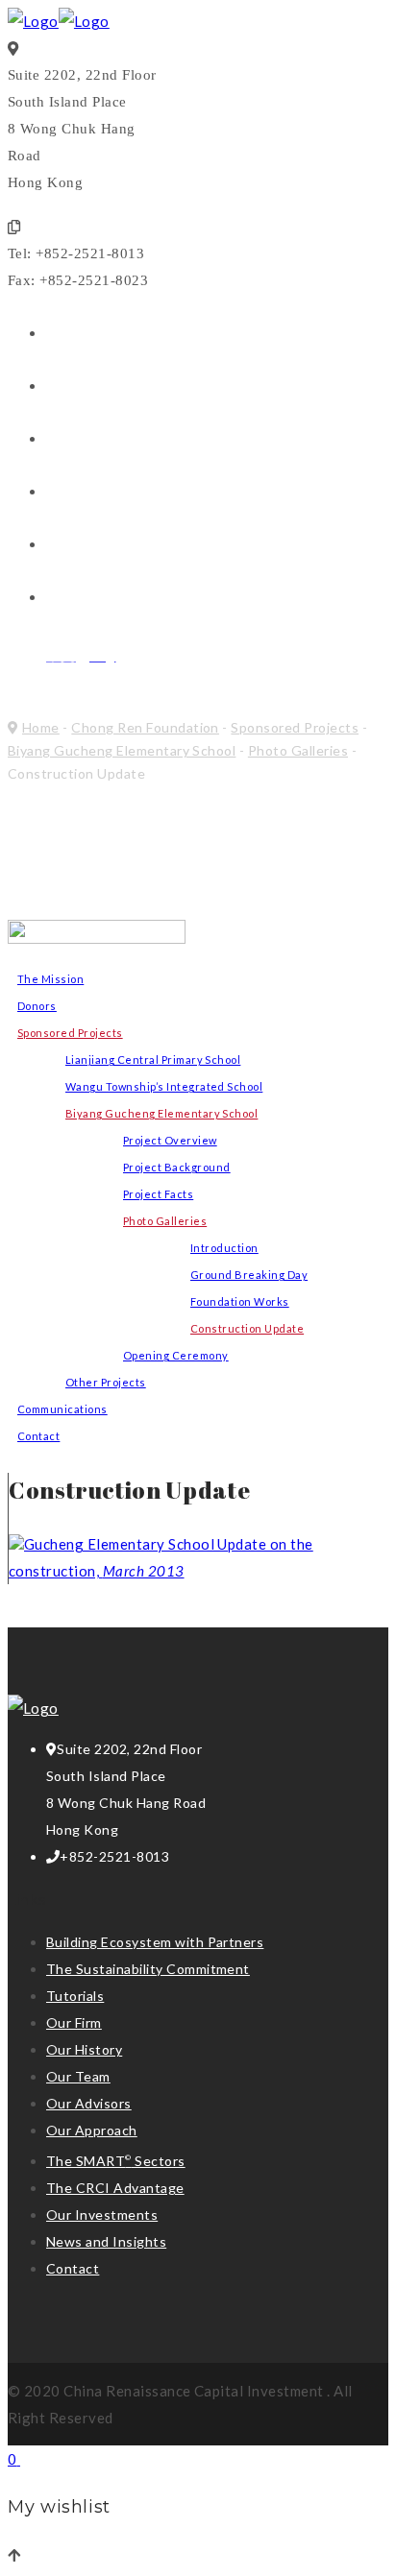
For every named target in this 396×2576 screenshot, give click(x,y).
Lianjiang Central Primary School (153, 1059)
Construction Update (247, 1328)
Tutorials (75, 1996)
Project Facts (158, 1194)
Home (41, 727)
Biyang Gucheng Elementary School (122, 750)
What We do (94, 387)
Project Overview (170, 1140)
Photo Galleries (298, 750)
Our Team (78, 2076)
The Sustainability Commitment (148, 1969)
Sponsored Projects (295, 727)
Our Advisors (89, 2103)
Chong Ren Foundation (137, 599)
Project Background (177, 1167)
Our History (84, 2049)
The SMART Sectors (116, 2161)
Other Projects (106, 1382)
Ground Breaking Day (249, 1275)
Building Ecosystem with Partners (155, 1942)
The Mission (50, 979)
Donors (37, 1006)
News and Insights (119, 493)
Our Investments (112, 440)
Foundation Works (240, 1301)
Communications (62, 1409)
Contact (78, 546)
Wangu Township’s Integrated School (164, 1086)
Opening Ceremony (176, 1355)
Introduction (224, 1248)
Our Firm (74, 2022)
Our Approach (92, 2130)
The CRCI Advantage (115, 2188)
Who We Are (94, 335)
